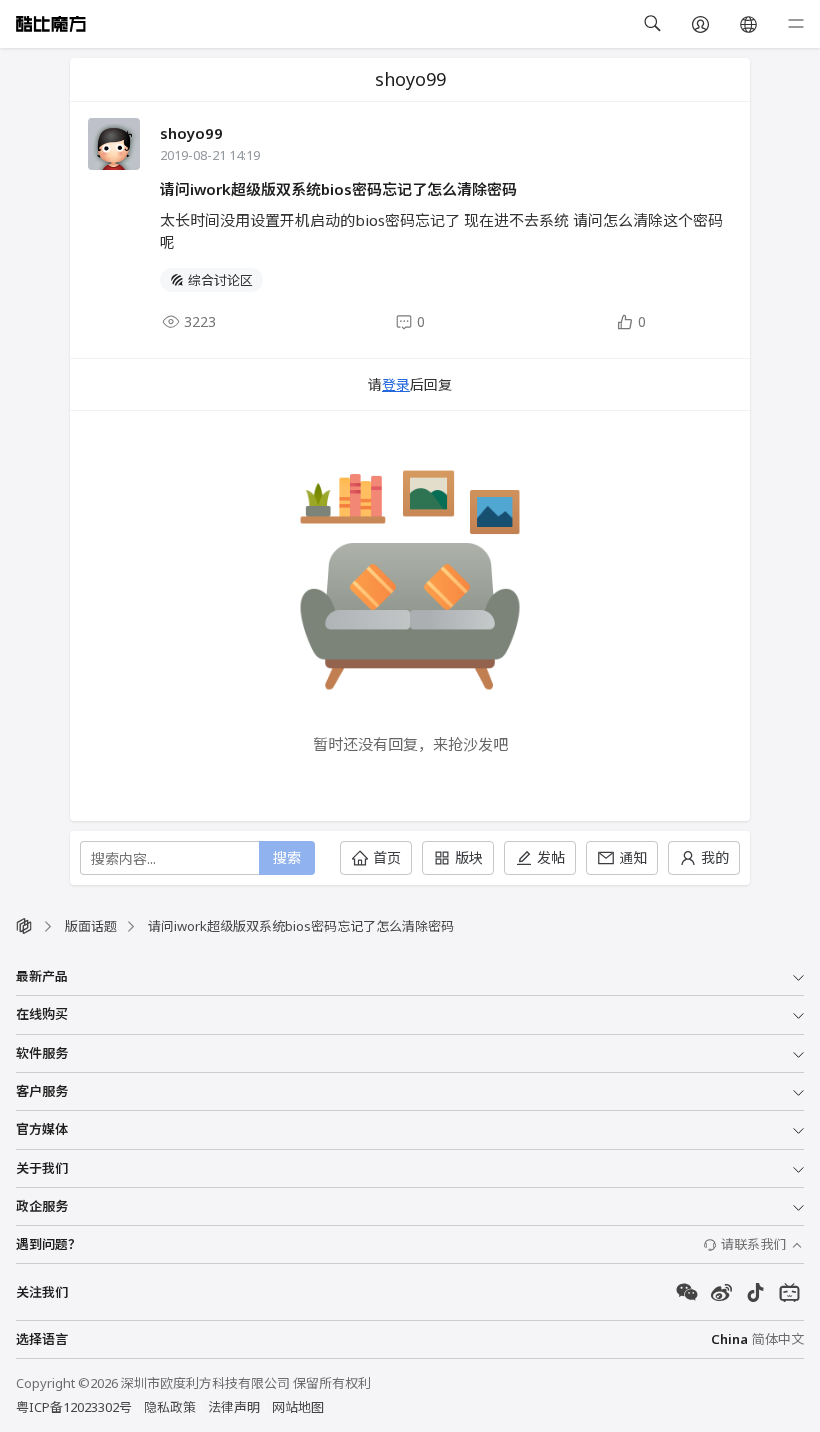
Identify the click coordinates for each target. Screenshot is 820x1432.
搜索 (287, 857)
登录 (396, 384)
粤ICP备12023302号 (74, 1407)
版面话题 (91, 926)
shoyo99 (191, 133)
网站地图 (298, 1407)
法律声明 (234, 1407)
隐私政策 (170, 1407)
